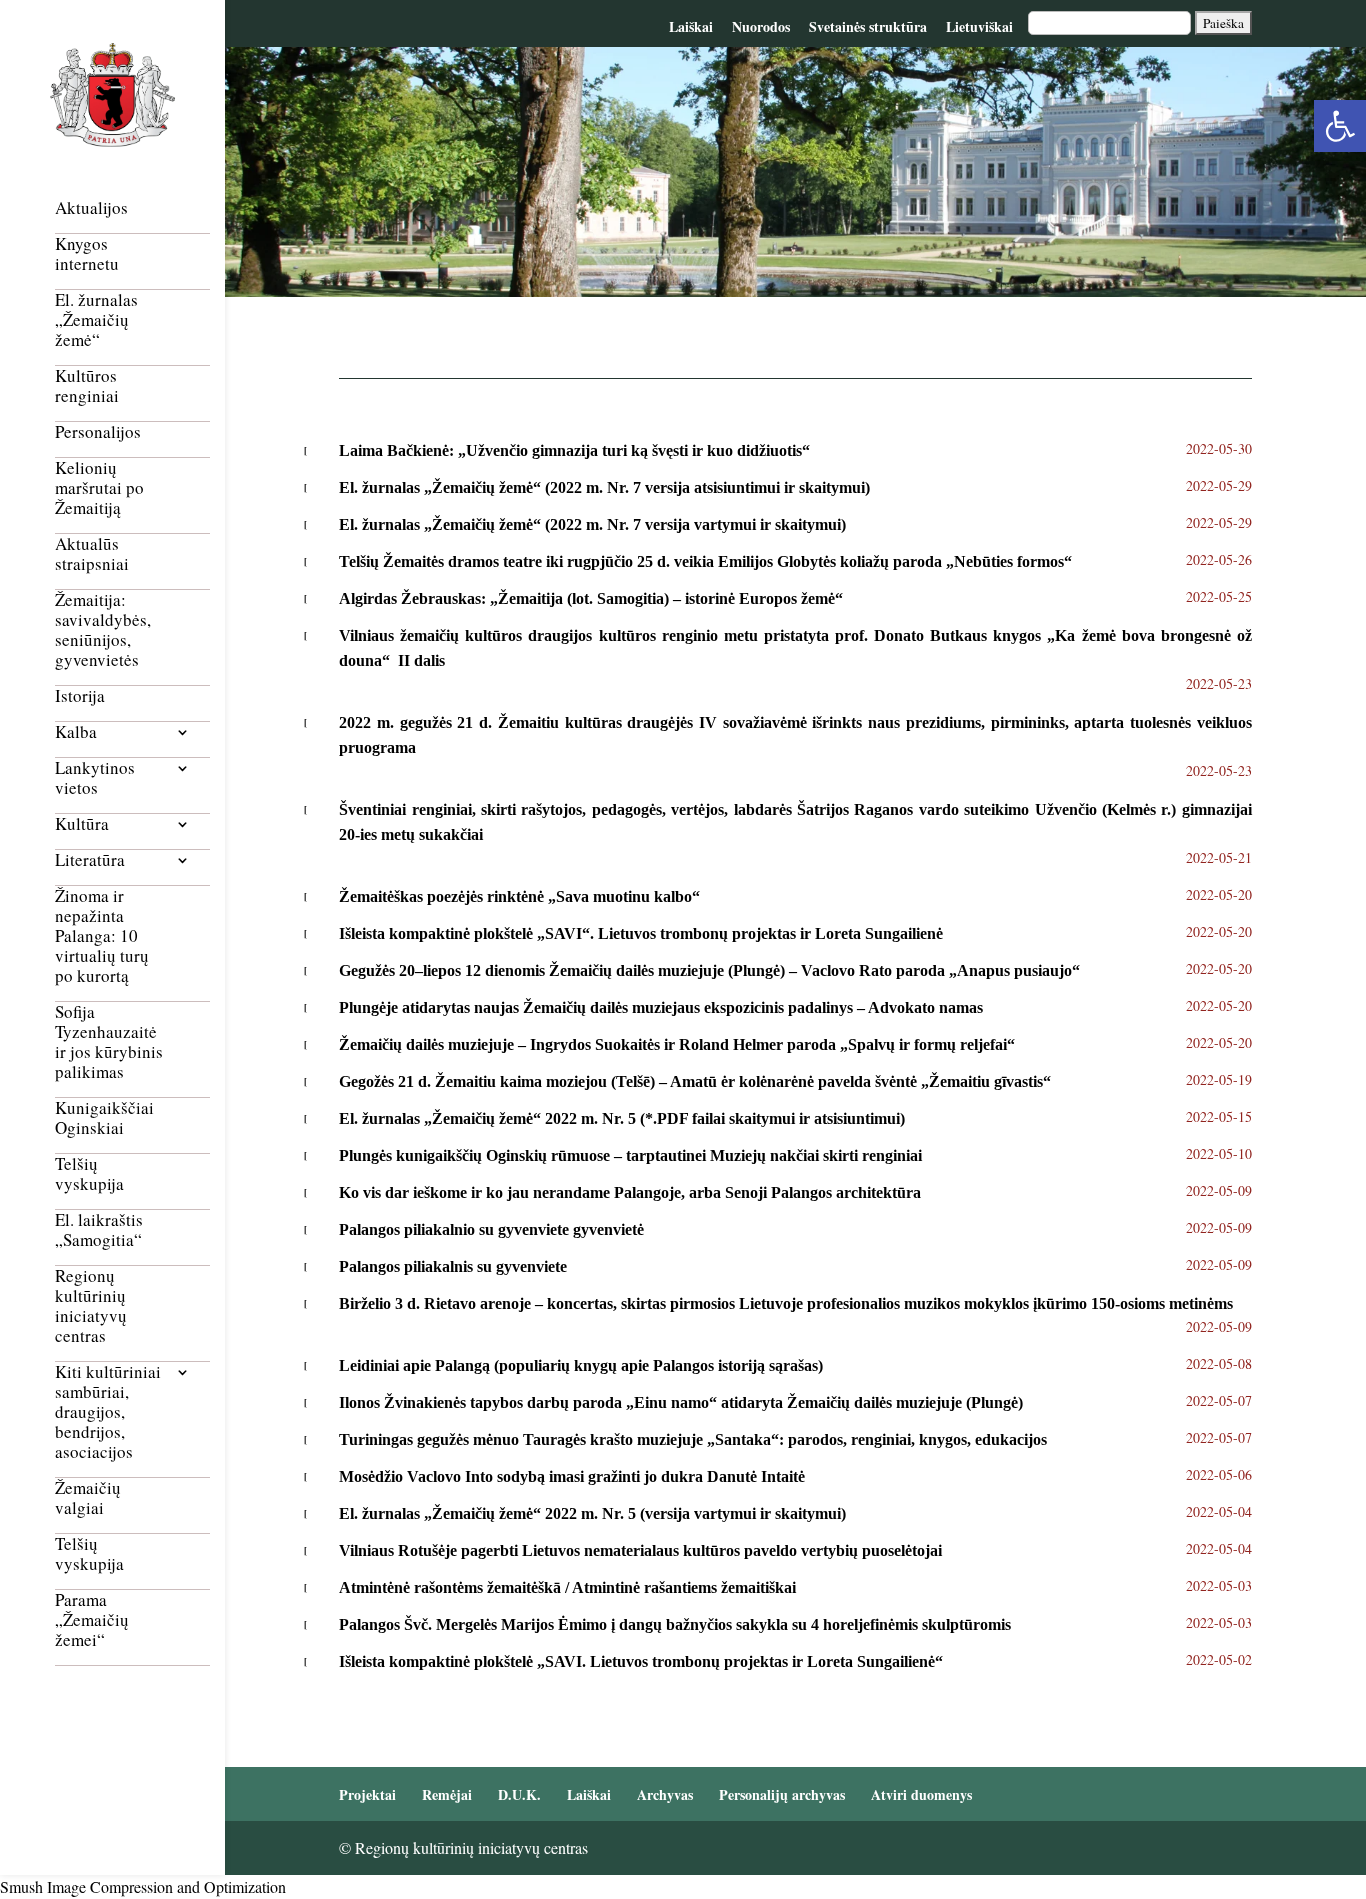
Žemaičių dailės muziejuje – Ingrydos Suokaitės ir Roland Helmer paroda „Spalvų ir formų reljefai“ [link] (677, 1044)
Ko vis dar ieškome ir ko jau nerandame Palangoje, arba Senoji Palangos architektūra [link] (630, 1192)
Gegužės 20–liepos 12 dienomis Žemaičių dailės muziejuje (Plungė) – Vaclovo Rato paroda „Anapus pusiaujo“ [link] (709, 970)
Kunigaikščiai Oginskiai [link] (104, 1118)
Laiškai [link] (691, 26)
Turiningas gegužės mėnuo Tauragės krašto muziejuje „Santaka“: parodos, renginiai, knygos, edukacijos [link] (693, 1439)
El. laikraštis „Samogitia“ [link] (99, 1230)
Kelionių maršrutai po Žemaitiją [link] (99, 488)
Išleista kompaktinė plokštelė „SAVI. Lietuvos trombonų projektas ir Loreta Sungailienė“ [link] (641, 1661)
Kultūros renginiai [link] (87, 386)
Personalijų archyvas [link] (782, 1794)
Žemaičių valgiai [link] (88, 1498)
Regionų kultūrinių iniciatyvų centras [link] (91, 1306)
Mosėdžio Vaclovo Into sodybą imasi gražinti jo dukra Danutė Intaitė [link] (572, 1476)
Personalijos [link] (98, 432)
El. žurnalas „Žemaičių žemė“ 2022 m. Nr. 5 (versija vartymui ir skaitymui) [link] (592, 1513)
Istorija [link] (80, 696)
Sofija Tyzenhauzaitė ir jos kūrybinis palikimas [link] (109, 1042)
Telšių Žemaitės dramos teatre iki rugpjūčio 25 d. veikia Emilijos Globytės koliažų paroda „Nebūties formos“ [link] (705, 561)
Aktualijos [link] (91, 208)
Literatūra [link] (90, 860)
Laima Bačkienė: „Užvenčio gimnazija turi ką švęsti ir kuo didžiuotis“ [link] (574, 450)
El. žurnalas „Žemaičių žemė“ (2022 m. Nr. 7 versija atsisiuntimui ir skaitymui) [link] (604, 487)
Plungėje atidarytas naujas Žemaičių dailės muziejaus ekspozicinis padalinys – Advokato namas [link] (661, 1007)
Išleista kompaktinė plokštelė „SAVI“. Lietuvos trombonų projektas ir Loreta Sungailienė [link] (641, 933)
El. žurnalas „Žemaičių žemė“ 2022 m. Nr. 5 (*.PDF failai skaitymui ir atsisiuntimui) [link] (622, 1118)
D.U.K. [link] (519, 1794)
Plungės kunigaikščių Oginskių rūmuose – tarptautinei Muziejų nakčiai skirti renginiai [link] (630, 1155)
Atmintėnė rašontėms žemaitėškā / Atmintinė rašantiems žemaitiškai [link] (567, 1587)
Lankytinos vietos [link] (95, 778)
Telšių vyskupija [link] (89, 1174)
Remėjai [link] (447, 1794)
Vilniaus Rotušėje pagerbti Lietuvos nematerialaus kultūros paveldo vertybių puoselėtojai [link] (640, 1550)
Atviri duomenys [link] (921, 1794)
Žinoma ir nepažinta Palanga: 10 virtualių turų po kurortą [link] (102, 936)
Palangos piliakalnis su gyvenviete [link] (453, 1266)
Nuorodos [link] (761, 26)
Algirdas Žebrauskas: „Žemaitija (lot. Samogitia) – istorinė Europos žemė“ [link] (591, 598)
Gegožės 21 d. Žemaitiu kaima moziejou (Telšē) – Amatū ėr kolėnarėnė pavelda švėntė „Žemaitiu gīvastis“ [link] (695, 1081)
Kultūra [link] (82, 824)
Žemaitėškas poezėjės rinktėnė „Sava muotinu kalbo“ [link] (519, 896)
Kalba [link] (76, 732)
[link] (1340, 126)
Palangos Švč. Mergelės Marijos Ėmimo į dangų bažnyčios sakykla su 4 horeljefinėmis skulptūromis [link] (675, 1624)
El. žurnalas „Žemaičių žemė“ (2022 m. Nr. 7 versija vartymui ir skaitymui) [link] (592, 524)
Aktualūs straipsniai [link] (92, 554)
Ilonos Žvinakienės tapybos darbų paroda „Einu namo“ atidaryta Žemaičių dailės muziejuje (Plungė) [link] (681, 1402)
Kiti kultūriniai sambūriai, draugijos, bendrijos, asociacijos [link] (108, 1412)
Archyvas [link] (665, 1794)
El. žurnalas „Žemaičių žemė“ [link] (96, 320)
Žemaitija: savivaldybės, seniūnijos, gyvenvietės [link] (103, 630)
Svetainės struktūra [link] (868, 26)
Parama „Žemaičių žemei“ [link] (92, 1620)
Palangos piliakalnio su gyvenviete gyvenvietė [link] (491, 1229)
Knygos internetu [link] (87, 254)
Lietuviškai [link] (979, 26)
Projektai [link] (367, 1794)
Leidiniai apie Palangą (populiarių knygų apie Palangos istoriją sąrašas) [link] (581, 1365)
